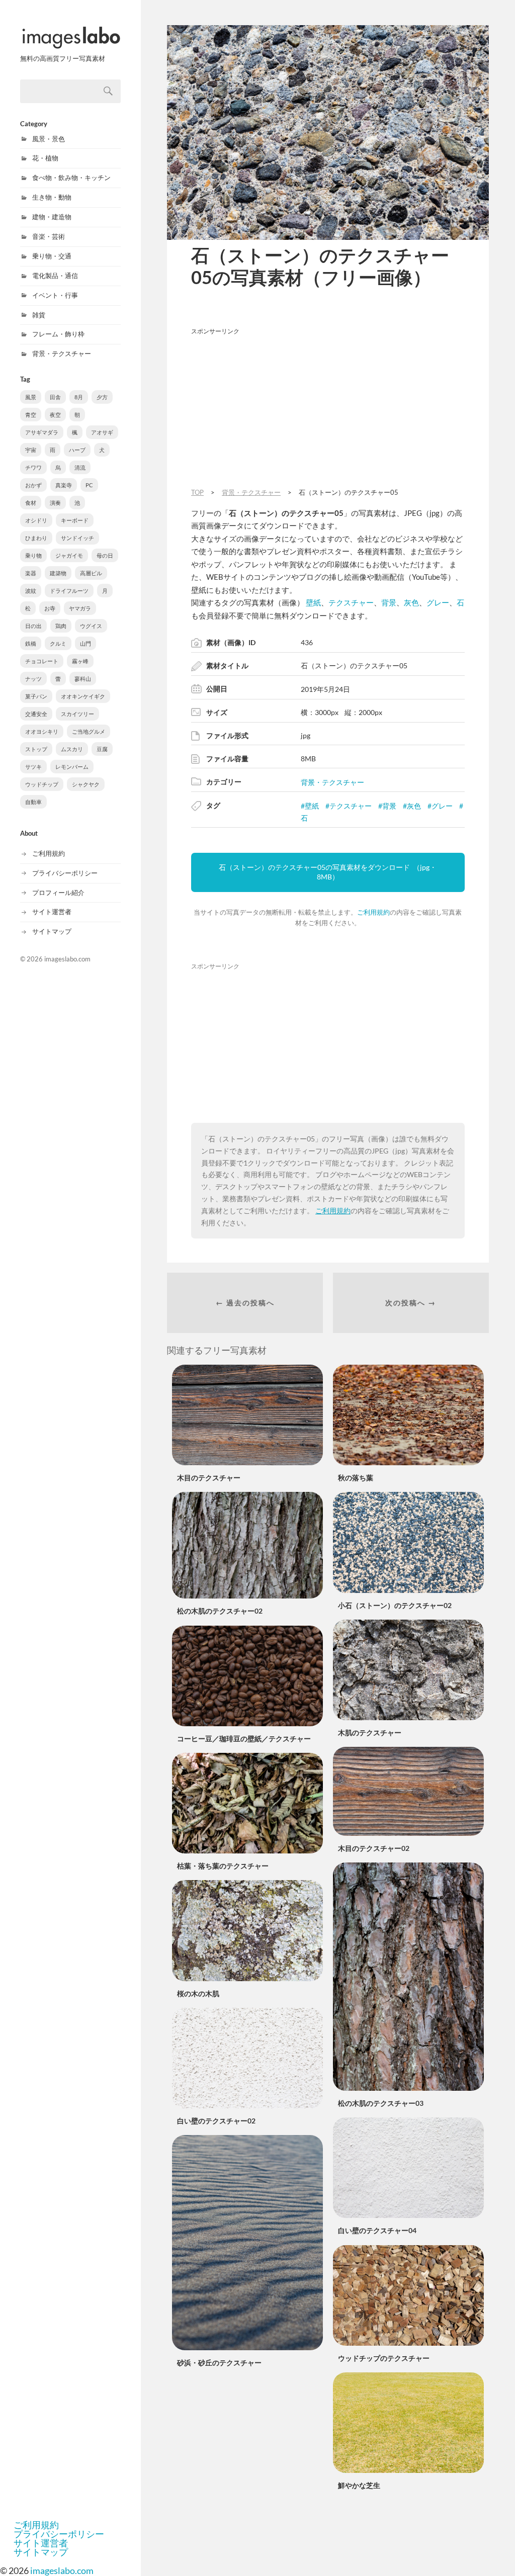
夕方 (102, 397)
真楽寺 (64, 485)
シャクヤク (86, 784)
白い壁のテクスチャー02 (216, 2121)
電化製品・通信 (55, 276)
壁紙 (313, 602)
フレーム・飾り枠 (58, 334)
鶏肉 (61, 626)
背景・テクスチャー (62, 353)
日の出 (33, 626)
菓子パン (36, 696)
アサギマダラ (42, 432)
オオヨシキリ (42, 731)
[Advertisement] (328, 410)
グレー (438, 602)
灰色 (411, 602)
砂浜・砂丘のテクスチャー (219, 2363)
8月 (79, 397)
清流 (80, 467)
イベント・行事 (55, 295)
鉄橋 (31, 643)
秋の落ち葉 (356, 1478)
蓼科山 (83, 679)
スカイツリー (77, 714)
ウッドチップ (42, 784)
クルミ (58, 643)
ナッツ (33, 679)
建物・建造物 (52, 217)
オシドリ (36, 520)
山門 (85, 643)
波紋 (31, 591)
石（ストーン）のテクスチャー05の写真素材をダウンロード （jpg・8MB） (328, 872)
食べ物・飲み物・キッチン (71, 177)
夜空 (55, 415)
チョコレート (42, 661)
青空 (31, 415)
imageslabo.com (67, 959)
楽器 (31, 573)
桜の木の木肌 (198, 1993)
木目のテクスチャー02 (374, 1848)
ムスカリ (72, 749)
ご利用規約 (49, 853)
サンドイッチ (77, 538)
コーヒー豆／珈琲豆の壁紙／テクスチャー (244, 1739)
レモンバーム (72, 767)
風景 (31, 397)
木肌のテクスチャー (370, 1733)
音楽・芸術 (49, 236)
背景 (389, 602)
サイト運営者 (52, 912)
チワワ (33, 467)
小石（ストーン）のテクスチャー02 (395, 1605)
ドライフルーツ (69, 591)
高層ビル (91, 573)
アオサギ (102, 432)
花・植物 (45, 158)
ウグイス (91, 626)
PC (89, 485)
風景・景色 (49, 139)
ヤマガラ (80, 608)
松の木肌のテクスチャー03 (381, 2103)
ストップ (36, 749)
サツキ (33, 767)
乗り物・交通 (52, 256)
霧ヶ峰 (80, 661)
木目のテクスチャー (209, 1478)
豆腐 (102, 749)
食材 (31, 503)
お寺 (50, 608)
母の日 (105, 555)
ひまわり (36, 538)
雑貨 (39, 315)
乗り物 (33, 555)
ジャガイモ (69, 555)
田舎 (55, 397)
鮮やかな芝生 (359, 2485)
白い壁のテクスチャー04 (377, 2230)
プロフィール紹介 (58, 893)
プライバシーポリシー (65, 873)
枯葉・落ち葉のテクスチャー (223, 1866)
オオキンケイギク (83, 696)
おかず (33, 485)
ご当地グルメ (89, 731)
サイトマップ (52, 931)
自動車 (33, 802)
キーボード (75, 520)
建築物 (58, 573)
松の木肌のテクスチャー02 (220, 1611)
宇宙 (31, 450)
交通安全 (36, 714)
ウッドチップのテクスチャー (384, 2358)
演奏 (55, 503)
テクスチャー (351, 602)
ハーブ (77, 450)
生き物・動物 (52, 197)
